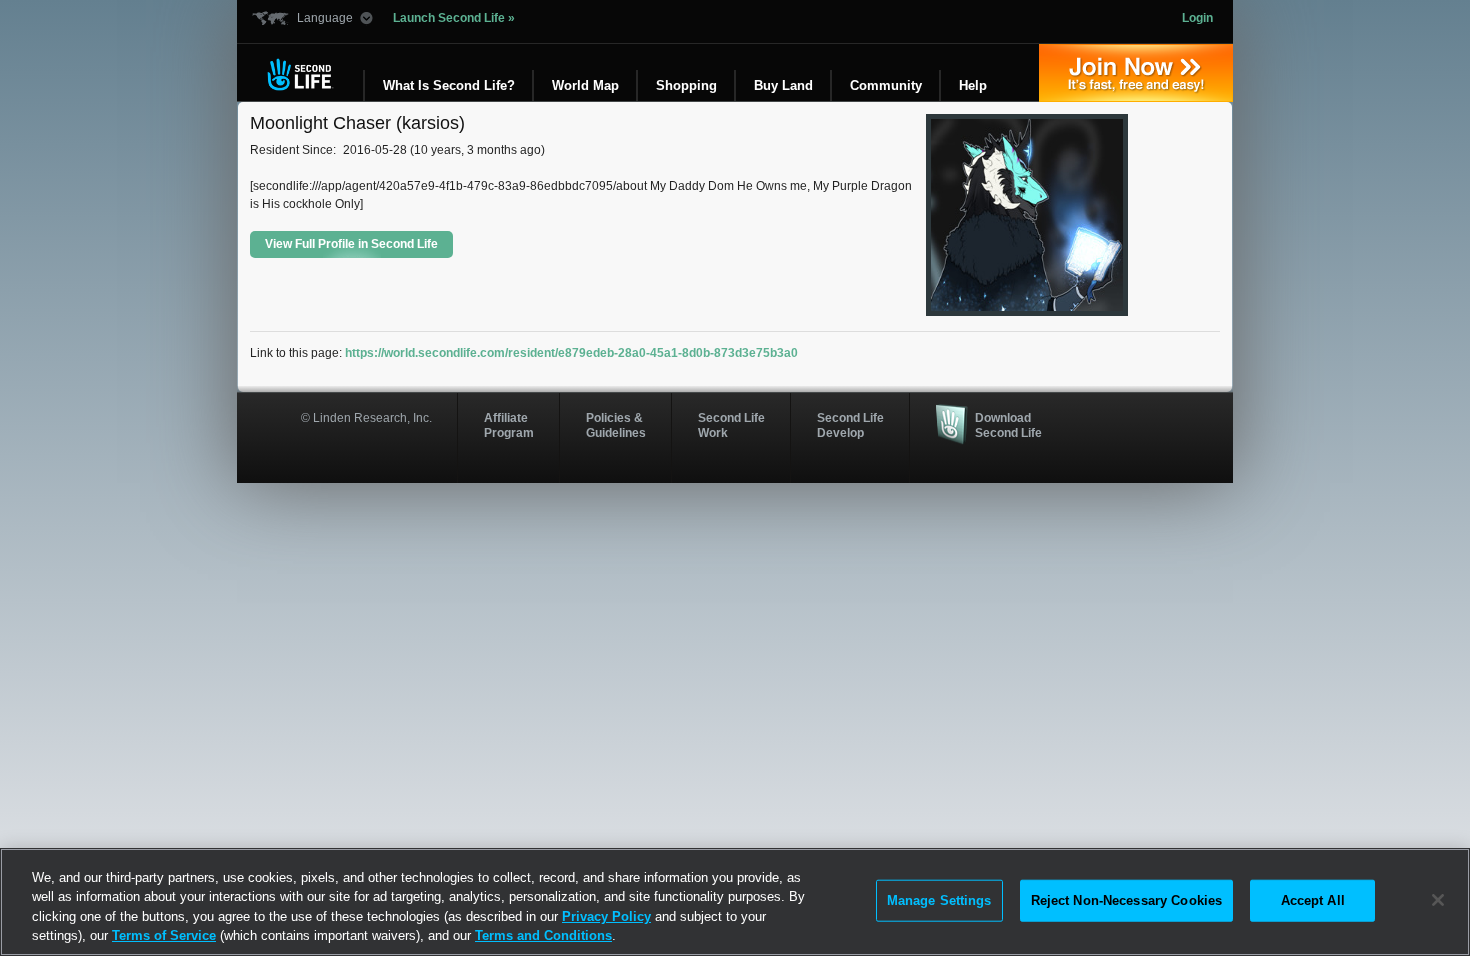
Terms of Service (164, 935)
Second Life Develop (850, 425)
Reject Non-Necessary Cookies (1127, 900)
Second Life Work (731, 425)
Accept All (1313, 900)
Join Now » (1136, 73)
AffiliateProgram (509, 425)
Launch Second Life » (454, 18)
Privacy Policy (606, 916)
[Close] (1438, 900)
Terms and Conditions (543, 935)
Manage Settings (939, 900)
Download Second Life (1008, 425)
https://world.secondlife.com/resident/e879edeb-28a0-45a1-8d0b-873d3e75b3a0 (571, 353)
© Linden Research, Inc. (366, 418)
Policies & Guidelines (616, 425)
